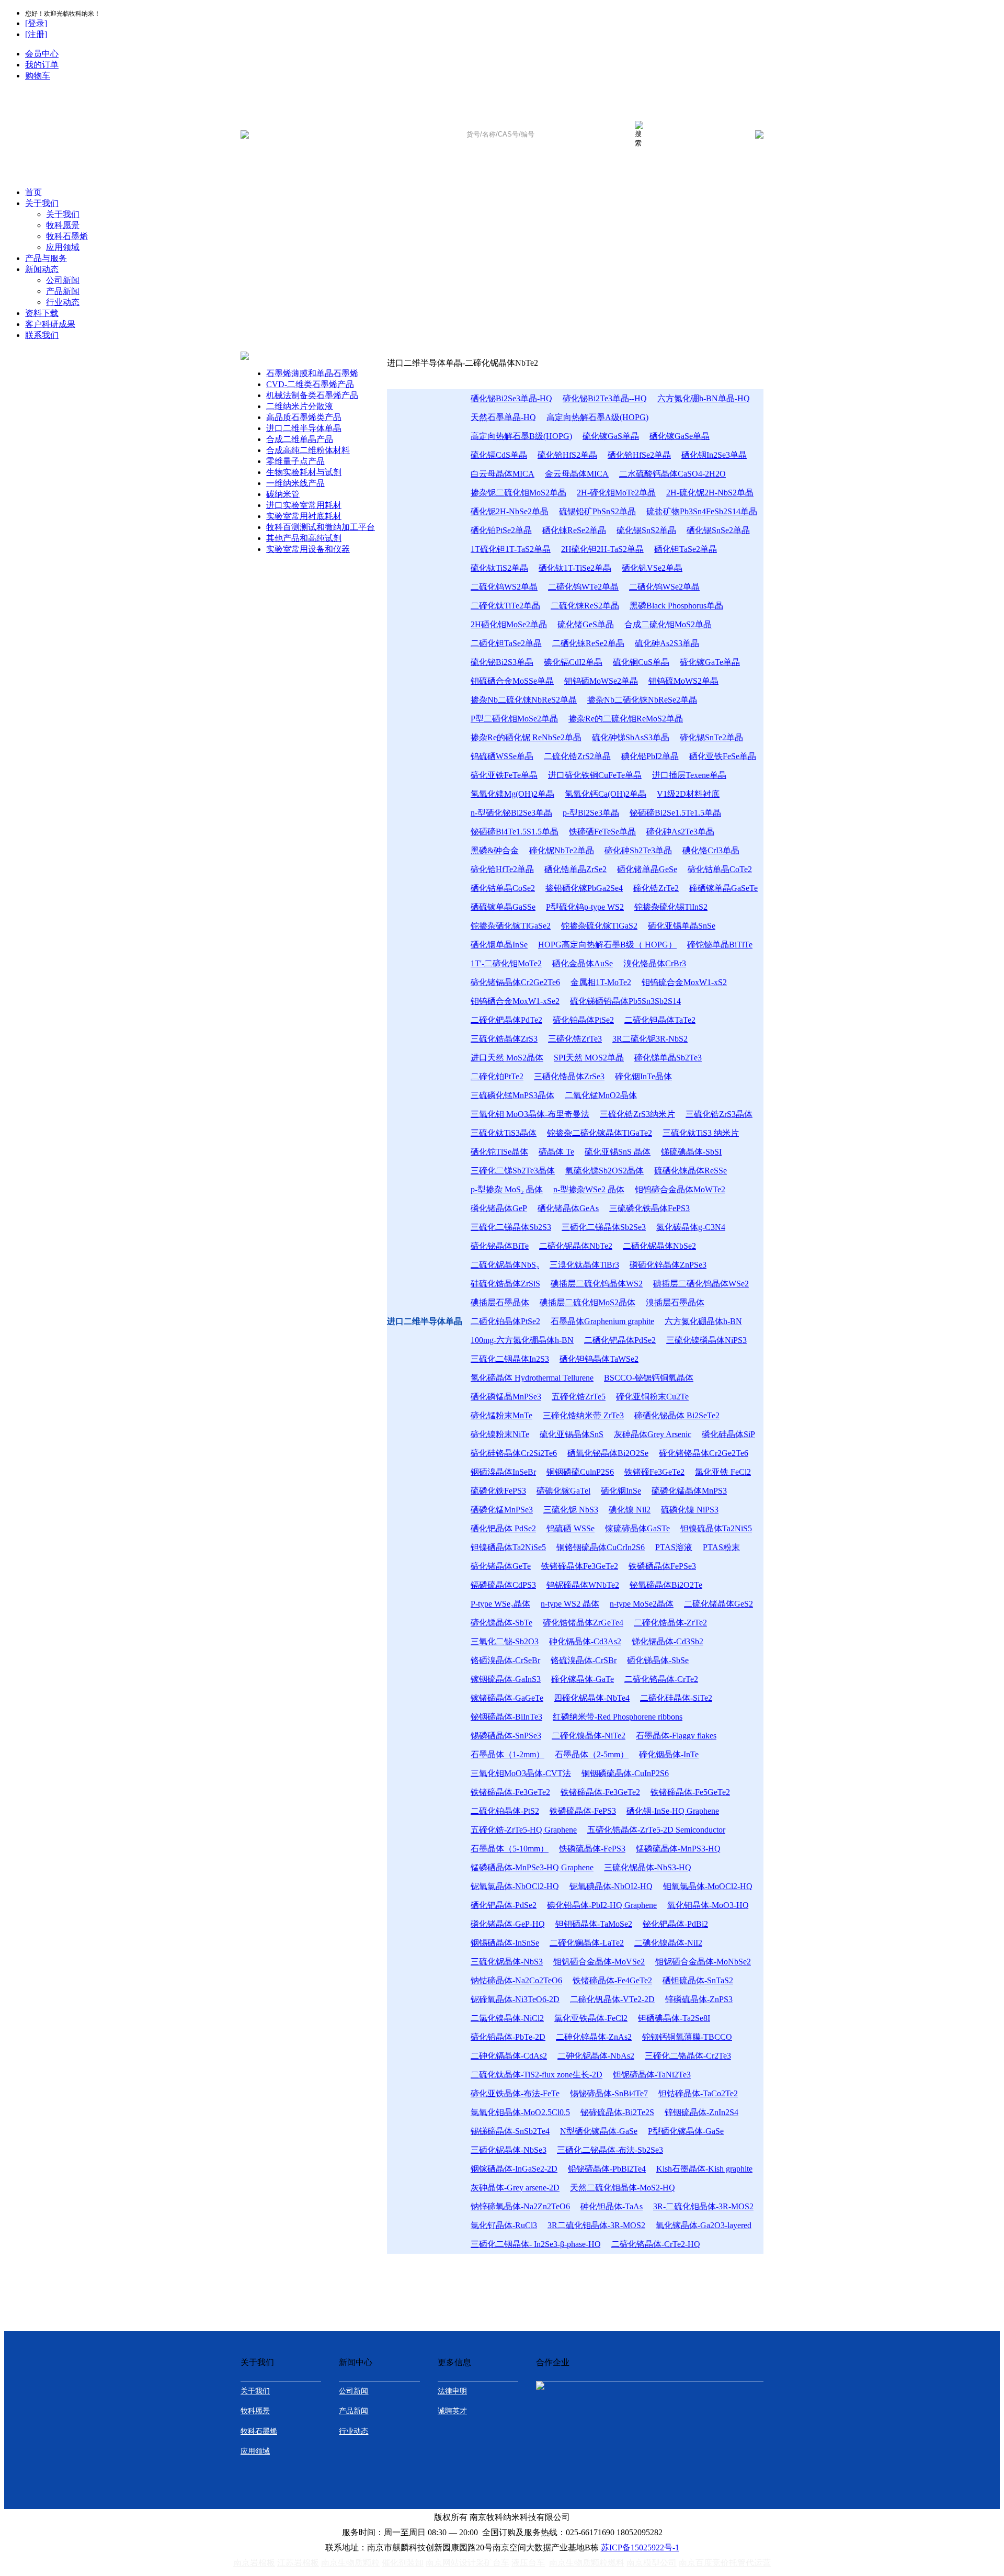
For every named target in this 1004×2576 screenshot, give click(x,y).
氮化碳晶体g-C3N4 (691, 1227)
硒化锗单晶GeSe (647, 869)
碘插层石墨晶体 (500, 1302)
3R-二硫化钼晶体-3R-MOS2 (703, 2206)
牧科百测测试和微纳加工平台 (321, 527)
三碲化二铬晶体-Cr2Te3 (688, 2056)
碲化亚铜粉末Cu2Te (652, 1397)
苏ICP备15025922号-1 (640, 2547)
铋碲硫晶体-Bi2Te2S (617, 2112)
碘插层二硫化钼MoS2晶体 (587, 1302)
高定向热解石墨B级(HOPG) (521, 436)
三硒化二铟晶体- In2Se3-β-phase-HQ (536, 2244)
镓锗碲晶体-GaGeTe (507, 1698)
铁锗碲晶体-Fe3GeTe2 (510, 1792)
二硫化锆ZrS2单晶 (577, 756)
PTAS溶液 (674, 1547)
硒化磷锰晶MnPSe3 (506, 1397)
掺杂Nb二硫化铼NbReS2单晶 (524, 700)
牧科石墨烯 (67, 236)
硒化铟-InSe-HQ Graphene (673, 1811)
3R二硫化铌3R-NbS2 (650, 1039)
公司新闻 (63, 280)
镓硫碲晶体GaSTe (637, 1528)
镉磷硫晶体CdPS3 (503, 1585)
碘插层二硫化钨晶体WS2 (597, 1284)
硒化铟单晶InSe (499, 945)
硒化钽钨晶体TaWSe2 (599, 1359)
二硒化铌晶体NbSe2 (659, 1246)
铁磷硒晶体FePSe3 (662, 1566)
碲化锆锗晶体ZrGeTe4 (583, 1623)
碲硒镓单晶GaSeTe (723, 888)
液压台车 (528, 2563)
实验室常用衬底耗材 (304, 516)
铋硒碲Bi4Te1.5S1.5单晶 (515, 832)
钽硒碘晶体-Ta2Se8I (674, 2018)
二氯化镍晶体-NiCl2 (507, 2018)
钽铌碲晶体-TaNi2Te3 (652, 2075)
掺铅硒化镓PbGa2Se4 (584, 888)
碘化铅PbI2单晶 (650, 756)
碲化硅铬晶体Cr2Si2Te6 (514, 1453)
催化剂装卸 (403, 2563)
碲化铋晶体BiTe (500, 1246)
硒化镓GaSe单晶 (680, 436)
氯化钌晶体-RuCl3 (504, 2225)
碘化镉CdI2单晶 (573, 662)
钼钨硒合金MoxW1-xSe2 (515, 1001)
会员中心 (42, 54)
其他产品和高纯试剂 (304, 538)
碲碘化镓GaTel (563, 1491)
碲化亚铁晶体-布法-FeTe (515, 2093)
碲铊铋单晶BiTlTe (720, 945)
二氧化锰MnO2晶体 (601, 1095)
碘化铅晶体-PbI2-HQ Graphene (602, 1905)
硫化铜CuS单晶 (641, 662)
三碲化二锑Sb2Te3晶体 (513, 1171)
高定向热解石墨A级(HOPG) (597, 417)
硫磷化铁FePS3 (498, 1491)
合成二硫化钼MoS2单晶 (668, 624)
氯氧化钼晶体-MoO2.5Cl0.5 (520, 2112)
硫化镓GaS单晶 (611, 436)
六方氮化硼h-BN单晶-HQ (704, 398)
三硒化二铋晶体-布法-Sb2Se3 (610, 2150)
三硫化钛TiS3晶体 (504, 1133)
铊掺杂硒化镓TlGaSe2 (511, 926)
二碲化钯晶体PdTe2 (506, 1020)
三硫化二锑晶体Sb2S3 (511, 1227)
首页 (33, 192)
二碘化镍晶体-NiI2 (668, 1943)
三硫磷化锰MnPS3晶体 (512, 1095)
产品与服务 (46, 258)
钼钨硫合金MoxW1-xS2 (684, 982)
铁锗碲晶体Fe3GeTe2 (580, 1566)
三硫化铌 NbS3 (571, 1510)
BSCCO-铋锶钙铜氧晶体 (649, 1378)
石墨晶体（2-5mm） (592, 1754)
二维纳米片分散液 (300, 406)
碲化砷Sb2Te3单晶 (638, 850)
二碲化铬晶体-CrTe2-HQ (656, 2244)
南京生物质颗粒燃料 (587, 2563)
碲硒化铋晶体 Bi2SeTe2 (677, 1415)
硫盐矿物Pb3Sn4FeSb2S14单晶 (702, 511)
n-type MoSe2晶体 (642, 1604)
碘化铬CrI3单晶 (711, 850)
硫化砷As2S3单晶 (667, 643)
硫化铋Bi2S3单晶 (502, 662)
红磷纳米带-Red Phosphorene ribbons (618, 1717)
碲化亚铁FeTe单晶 (504, 775)
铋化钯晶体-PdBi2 (675, 1924)
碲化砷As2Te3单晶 (680, 832)
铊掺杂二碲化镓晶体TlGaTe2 (600, 1133)
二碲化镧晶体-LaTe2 (587, 1943)
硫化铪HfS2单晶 (567, 455)
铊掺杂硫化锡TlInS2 (671, 907)
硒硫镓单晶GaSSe (503, 907)
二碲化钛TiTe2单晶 (505, 606)
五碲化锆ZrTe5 (579, 1397)
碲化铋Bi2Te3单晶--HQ (605, 398)
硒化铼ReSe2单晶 (574, 530)
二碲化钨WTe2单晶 (583, 587)
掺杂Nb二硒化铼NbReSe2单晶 (642, 700)
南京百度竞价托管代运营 (725, 2563)
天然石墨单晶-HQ (503, 417)
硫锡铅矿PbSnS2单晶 (597, 511)
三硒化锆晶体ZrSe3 (569, 1076)
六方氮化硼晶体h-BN (703, 1321)
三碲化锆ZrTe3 (575, 1039)
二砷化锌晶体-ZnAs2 (594, 2037)
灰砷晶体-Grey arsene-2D (515, 2188)
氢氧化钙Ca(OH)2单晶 (606, 794)
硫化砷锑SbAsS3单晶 (631, 737)
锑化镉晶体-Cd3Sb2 (668, 1641)
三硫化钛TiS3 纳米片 (701, 1133)
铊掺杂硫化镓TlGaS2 (599, 926)
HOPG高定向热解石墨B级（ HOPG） (607, 945)
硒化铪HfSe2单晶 (639, 455)
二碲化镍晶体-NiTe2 (589, 1736)
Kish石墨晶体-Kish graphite (704, 2169)
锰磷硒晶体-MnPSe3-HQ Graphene (532, 1867)
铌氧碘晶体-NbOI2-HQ (611, 1886)
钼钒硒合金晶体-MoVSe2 (599, 1962)
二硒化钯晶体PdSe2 (620, 1340)
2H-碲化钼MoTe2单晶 (616, 493)
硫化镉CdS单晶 (499, 455)
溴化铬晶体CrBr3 (655, 963)
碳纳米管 (283, 494)
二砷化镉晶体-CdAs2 (509, 2056)
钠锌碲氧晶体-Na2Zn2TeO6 (520, 2206)
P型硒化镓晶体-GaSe (686, 2131)
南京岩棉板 (254, 2563)
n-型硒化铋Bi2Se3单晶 (511, 813)
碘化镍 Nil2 (630, 1510)
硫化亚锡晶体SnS (572, 1434)
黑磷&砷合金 (495, 850)
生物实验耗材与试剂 (304, 472)
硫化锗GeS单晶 (586, 624)
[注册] (36, 34)
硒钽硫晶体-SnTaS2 (698, 1980)
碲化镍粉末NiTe (500, 1434)
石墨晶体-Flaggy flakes (676, 1736)
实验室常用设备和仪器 (308, 549)
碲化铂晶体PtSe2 (583, 1020)
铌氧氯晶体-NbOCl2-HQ (515, 1886)
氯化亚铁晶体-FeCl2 (591, 2018)
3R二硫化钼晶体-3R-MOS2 (596, 2225)
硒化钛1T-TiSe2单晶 (575, 568)
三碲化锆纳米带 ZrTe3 (583, 1415)
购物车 (38, 76)
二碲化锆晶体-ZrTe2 (670, 1623)
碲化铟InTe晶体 (643, 1076)
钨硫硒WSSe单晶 (502, 756)
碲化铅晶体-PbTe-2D (508, 2037)
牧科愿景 (63, 225)
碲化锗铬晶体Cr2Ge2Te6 (704, 1453)
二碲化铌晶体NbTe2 (576, 1246)
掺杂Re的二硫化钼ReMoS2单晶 (626, 719)
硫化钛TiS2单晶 (499, 568)
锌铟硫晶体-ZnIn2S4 (701, 2112)
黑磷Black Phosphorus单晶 (676, 606)
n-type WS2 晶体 (570, 1604)
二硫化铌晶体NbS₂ (505, 1265)
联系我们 (42, 335)
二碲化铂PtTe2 (497, 1076)
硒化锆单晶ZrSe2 (575, 869)
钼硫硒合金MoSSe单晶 (512, 681)
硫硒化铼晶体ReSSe (691, 1171)
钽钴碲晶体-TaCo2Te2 (698, 2093)
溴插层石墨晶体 (675, 1302)
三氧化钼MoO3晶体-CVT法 (521, 1773)
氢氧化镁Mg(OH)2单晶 (512, 794)
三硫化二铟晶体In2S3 (510, 1359)
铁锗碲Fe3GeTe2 (654, 1472)
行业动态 (63, 302)
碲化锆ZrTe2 (656, 888)
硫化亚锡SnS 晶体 (618, 1152)
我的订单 (42, 65)
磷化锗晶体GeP (499, 1208)
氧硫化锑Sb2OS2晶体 (604, 1171)
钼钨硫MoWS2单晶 (683, 681)
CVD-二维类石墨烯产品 (310, 384)
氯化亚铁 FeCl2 (723, 1472)
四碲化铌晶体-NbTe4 (592, 1698)
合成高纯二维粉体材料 (308, 450)
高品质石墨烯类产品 (304, 417)
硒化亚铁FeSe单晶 (723, 756)
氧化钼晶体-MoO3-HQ (708, 1905)
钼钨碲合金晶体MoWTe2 (680, 1189)
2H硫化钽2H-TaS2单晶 (602, 549)
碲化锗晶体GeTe (501, 1566)
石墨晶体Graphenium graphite (602, 1321)
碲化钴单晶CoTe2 (720, 869)
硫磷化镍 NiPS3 (690, 1510)
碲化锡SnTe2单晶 (711, 737)
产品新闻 (63, 291)
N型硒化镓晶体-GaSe (599, 2131)
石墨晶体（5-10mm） (510, 1849)
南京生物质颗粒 (350, 2563)
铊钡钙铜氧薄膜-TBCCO (687, 2037)
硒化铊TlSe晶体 (499, 1152)
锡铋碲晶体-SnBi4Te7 (609, 2093)
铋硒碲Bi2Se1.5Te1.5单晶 (675, 813)
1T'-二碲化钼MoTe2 (506, 963)
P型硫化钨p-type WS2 (585, 907)
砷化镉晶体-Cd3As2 (585, 1641)
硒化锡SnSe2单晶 (718, 530)
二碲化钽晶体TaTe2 (660, 1020)
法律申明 (452, 2391)
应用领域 (63, 247)
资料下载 (42, 313)
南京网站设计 (451, 2563)
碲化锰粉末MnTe (501, 1415)
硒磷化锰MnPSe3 (502, 1510)
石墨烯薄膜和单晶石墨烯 (312, 373)
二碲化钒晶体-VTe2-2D (612, 1999)
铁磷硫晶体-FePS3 (583, 1811)
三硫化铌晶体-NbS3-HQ (648, 1867)
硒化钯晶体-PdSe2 (504, 1905)
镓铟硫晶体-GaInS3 (506, 1679)
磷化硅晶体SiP (728, 1434)
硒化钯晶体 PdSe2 (503, 1528)
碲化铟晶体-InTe (669, 1754)
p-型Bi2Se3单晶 (591, 813)
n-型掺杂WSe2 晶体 (589, 1189)
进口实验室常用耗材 (304, 505)
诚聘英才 (452, 2411)
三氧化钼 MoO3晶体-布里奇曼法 (530, 1114)
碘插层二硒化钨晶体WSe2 (701, 1284)
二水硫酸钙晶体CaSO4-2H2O (672, 474)
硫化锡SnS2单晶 (646, 530)
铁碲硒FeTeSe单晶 (602, 832)
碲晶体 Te (556, 1152)
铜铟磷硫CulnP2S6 (580, 1472)
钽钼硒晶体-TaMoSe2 (594, 1924)
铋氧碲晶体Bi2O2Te (666, 1585)
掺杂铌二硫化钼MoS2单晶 (518, 493)
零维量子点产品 (295, 461)
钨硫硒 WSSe (571, 1528)
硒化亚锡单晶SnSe (682, 926)
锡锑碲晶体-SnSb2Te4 (510, 2131)
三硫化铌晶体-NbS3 (507, 1962)
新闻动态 (42, 269)
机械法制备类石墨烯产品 (312, 395)
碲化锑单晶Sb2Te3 (668, 1058)
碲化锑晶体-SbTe (501, 1623)
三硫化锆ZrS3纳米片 (637, 1114)
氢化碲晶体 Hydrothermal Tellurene (532, 1378)
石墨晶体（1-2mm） (507, 1754)
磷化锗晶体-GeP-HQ (508, 1924)
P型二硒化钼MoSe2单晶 (514, 719)
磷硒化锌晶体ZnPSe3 (668, 1265)
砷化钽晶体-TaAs (612, 2206)
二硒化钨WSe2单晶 (664, 587)
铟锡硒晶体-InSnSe (505, 1943)
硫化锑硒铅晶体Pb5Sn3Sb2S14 (625, 1001)
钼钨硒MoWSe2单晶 (601, 681)
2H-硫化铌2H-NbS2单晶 (710, 493)
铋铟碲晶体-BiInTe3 (506, 1717)
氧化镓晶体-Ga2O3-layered (704, 2225)
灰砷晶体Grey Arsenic (653, 1434)
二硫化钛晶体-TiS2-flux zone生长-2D (537, 2075)
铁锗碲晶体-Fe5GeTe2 (690, 1792)
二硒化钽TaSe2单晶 (506, 643)
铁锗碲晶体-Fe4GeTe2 (612, 1980)
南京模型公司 (652, 2563)
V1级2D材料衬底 (688, 794)
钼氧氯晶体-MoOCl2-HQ (708, 1886)
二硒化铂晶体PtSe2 (505, 1321)
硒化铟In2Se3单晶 (714, 455)
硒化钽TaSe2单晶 (686, 549)
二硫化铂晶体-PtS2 (505, 1811)
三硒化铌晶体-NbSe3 (509, 2150)
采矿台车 (493, 2563)
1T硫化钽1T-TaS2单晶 (511, 549)
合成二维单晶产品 (300, 439)
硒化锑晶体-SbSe (658, 1660)
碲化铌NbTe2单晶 (562, 850)
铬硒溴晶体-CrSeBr (505, 1660)
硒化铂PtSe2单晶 (501, 530)
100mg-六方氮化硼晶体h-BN (522, 1340)
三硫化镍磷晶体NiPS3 (706, 1340)
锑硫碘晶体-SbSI (691, 1152)
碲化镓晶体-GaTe (583, 1679)
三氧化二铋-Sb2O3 (505, 1641)
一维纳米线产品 (295, 483)
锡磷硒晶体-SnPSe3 (506, 1736)
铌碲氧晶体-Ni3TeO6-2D (515, 1999)
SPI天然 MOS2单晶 (589, 1058)
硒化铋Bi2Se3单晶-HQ (511, 398)
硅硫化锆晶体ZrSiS (505, 1284)
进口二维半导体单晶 (304, 428)
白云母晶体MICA (503, 474)
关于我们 (42, 203)
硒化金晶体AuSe (583, 963)
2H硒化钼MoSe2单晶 (509, 624)
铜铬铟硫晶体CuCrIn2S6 (601, 1547)
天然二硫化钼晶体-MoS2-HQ (623, 2188)
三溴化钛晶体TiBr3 (584, 1265)
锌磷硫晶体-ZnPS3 (699, 1999)
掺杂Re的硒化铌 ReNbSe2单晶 (526, 737)
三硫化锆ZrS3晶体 (719, 1114)
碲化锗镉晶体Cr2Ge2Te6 (515, 982)
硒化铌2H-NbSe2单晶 (510, 511)
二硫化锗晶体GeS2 (718, 1604)
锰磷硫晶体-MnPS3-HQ (678, 1849)
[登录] (36, 23)
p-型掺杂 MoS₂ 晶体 (507, 1189)
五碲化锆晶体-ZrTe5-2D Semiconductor (656, 1830)
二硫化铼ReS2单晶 (585, 606)
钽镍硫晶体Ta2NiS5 (716, 1528)
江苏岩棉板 (298, 2563)
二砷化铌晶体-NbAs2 (596, 2056)
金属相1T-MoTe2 (601, 982)
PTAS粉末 (721, 1547)
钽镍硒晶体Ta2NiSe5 (508, 1547)
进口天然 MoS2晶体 (507, 1058)
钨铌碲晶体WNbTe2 (583, 1585)
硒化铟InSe (621, 1491)
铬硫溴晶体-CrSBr (584, 1660)
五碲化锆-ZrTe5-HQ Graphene (524, 1830)
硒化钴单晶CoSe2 (503, 888)
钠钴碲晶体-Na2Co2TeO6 (516, 1980)
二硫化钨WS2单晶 (504, 587)
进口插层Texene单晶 (689, 775)
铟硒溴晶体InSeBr (503, 1472)
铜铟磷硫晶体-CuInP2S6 (625, 1773)
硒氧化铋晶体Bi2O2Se (608, 1453)
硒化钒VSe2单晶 (652, 568)
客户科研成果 (50, 324)
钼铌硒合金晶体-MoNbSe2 (703, 1962)
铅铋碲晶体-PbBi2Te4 (607, 2169)
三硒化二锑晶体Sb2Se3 (604, 1227)
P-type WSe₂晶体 (500, 1604)
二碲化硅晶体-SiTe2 (676, 1698)
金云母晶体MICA (577, 474)
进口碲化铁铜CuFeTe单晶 (595, 775)
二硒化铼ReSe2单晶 (588, 643)
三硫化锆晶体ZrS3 (504, 1039)
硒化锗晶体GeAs (568, 1208)
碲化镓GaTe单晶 (710, 662)
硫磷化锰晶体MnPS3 (689, 1491)
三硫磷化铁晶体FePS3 (649, 1208)
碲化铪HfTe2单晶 (502, 869)
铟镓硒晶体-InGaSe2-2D (514, 2169)
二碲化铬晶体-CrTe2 (661, 1679)
